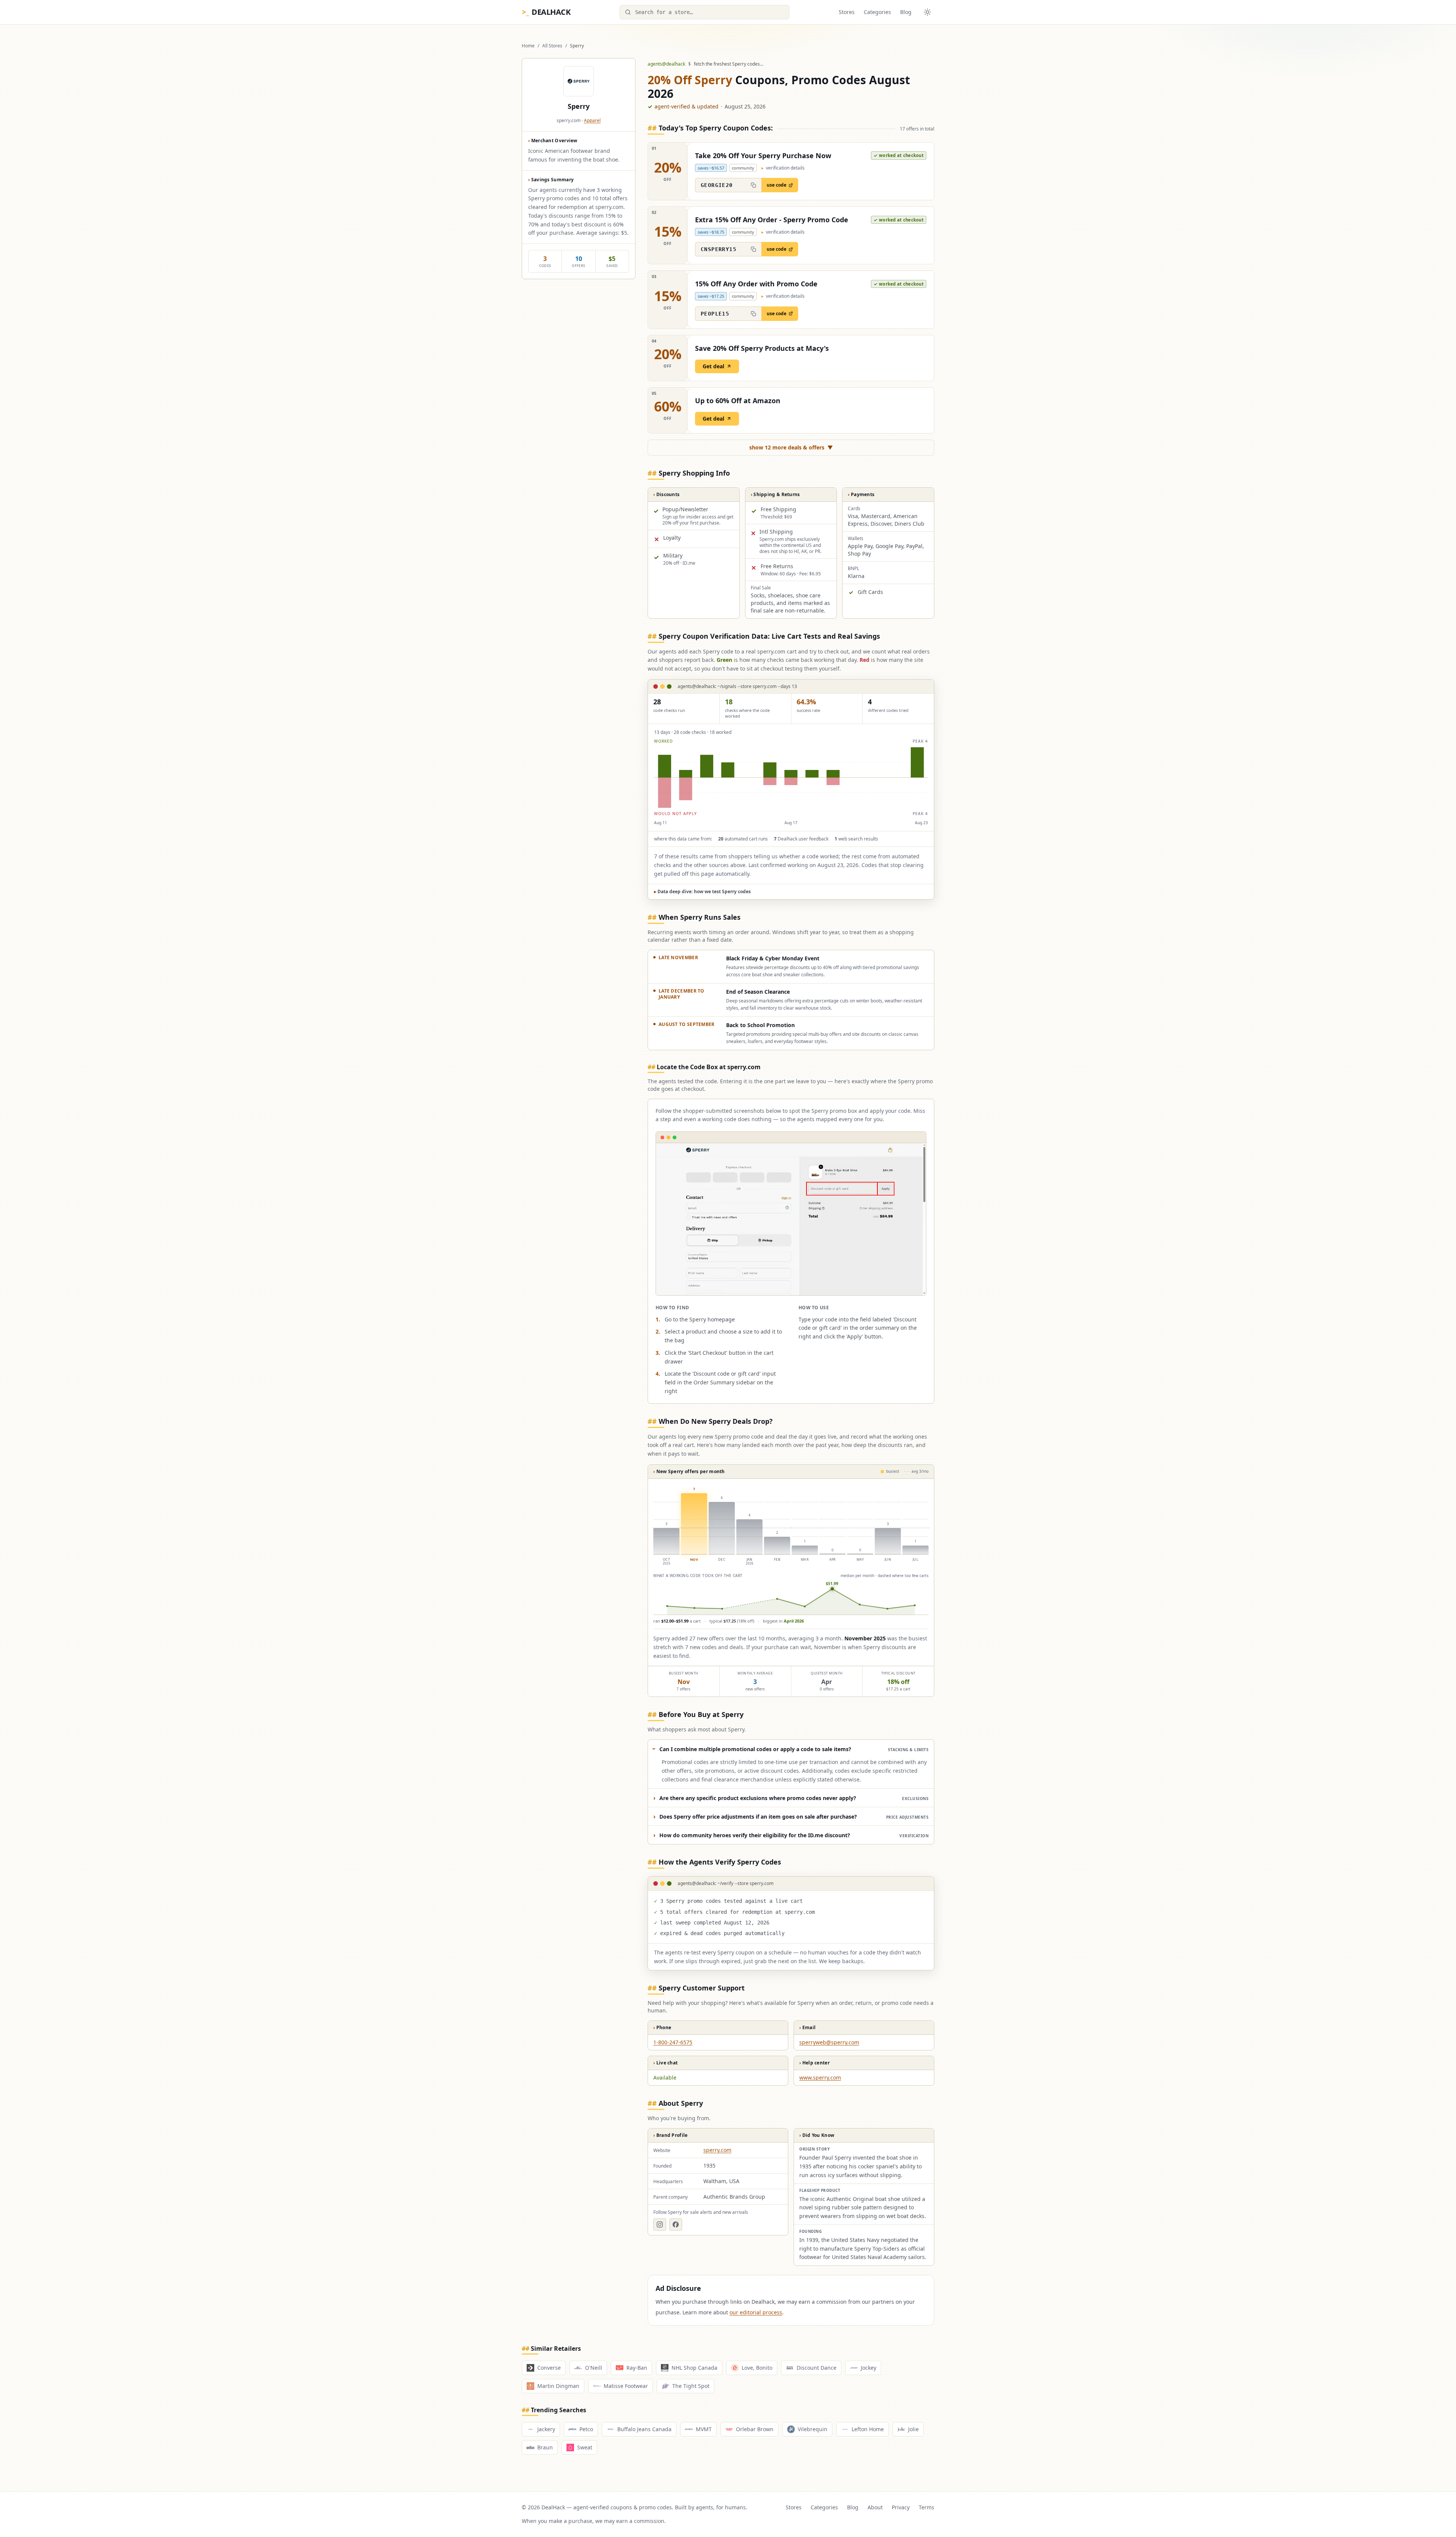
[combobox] (704, 12)
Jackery (546, 2429)
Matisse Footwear (626, 2386)
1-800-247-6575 (673, 2042)
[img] (791, 778)
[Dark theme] (927, 12)
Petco (586, 2429)
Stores (847, 12)
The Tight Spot (691, 2386)
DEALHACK (546, 12)
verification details (783, 168)
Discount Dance (817, 2368)
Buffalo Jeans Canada (644, 2429)
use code (777, 185)
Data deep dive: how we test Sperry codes (702, 891)
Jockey (868, 2368)
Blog (906, 12)
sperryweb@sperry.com (829, 2042)
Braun (545, 2447)
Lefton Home (868, 2429)
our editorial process (756, 2312)
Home (528, 46)
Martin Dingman (558, 2386)
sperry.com (717, 2150)
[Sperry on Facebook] (676, 2224)
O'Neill (594, 2368)
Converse (549, 2368)
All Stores (552, 46)
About (875, 2507)
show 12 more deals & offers (791, 447)
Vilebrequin (813, 2429)
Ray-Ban (637, 2368)
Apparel (592, 120)
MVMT (704, 2429)
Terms (926, 2507)
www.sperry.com (820, 2078)
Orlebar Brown (755, 2429)
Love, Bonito (757, 2368)
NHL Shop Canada (694, 2368)
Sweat (585, 2447)
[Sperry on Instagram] (660, 2224)
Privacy (901, 2507)
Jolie (913, 2429)
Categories (877, 12)
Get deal (713, 366)
